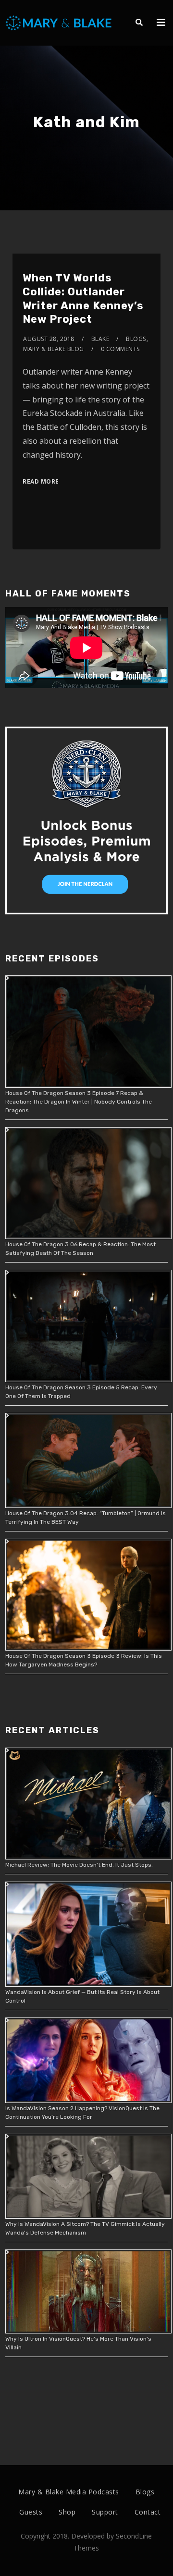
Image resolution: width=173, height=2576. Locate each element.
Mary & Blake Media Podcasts (69, 2492)
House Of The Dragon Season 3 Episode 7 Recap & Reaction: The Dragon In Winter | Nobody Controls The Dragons (79, 1102)
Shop (67, 2512)
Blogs (136, 339)
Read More (41, 481)
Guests (31, 2512)
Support (105, 2512)
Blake (100, 339)
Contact (148, 2512)
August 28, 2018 (49, 339)
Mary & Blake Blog (54, 349)
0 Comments (120, 349)
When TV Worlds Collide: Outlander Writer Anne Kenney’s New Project (83, 298)
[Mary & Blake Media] (60, 22)
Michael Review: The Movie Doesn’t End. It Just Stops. (79, 1865)
